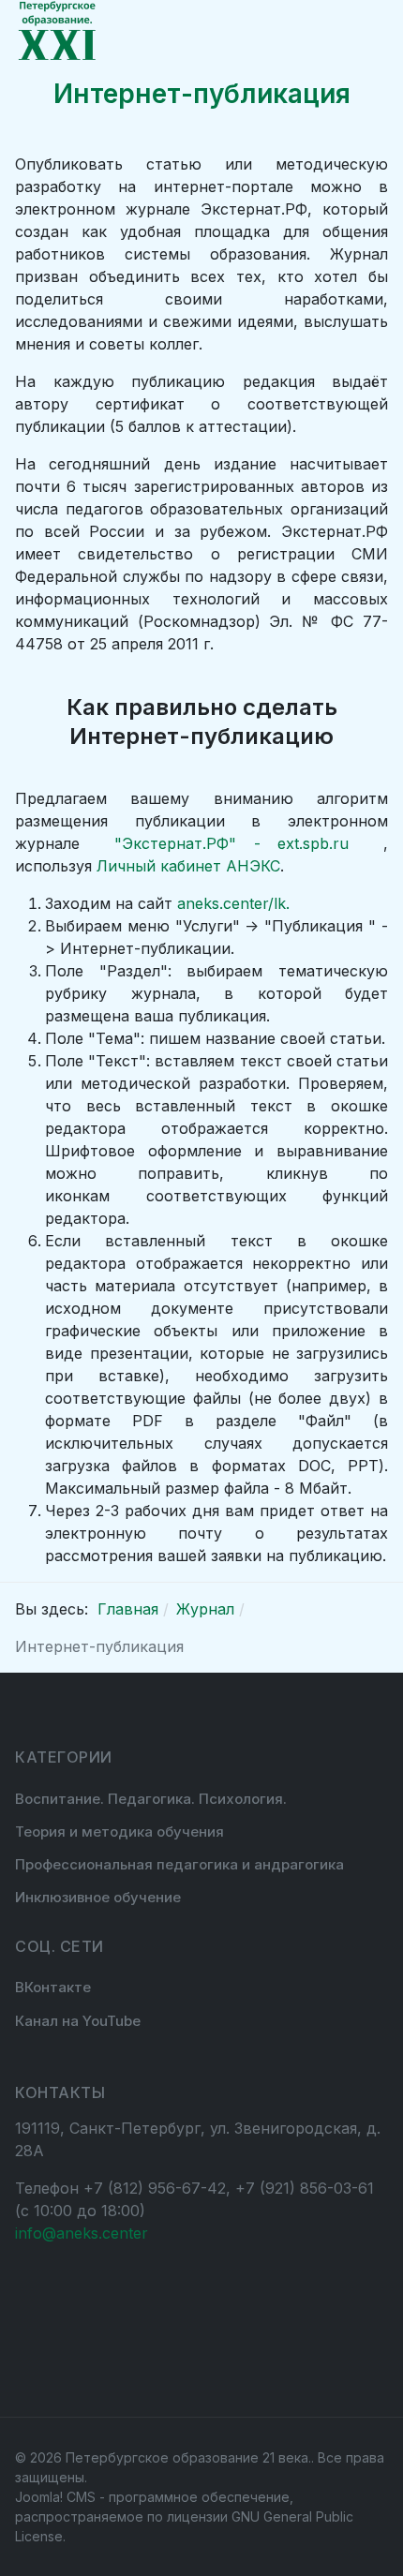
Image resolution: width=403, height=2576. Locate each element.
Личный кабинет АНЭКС (188, 866)
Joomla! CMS (55, 2497)
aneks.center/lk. (233, 903)
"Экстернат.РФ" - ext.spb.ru (241, 843)
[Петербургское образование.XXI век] (57, 31)
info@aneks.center (82, 2233)
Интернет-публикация (202, 94)
